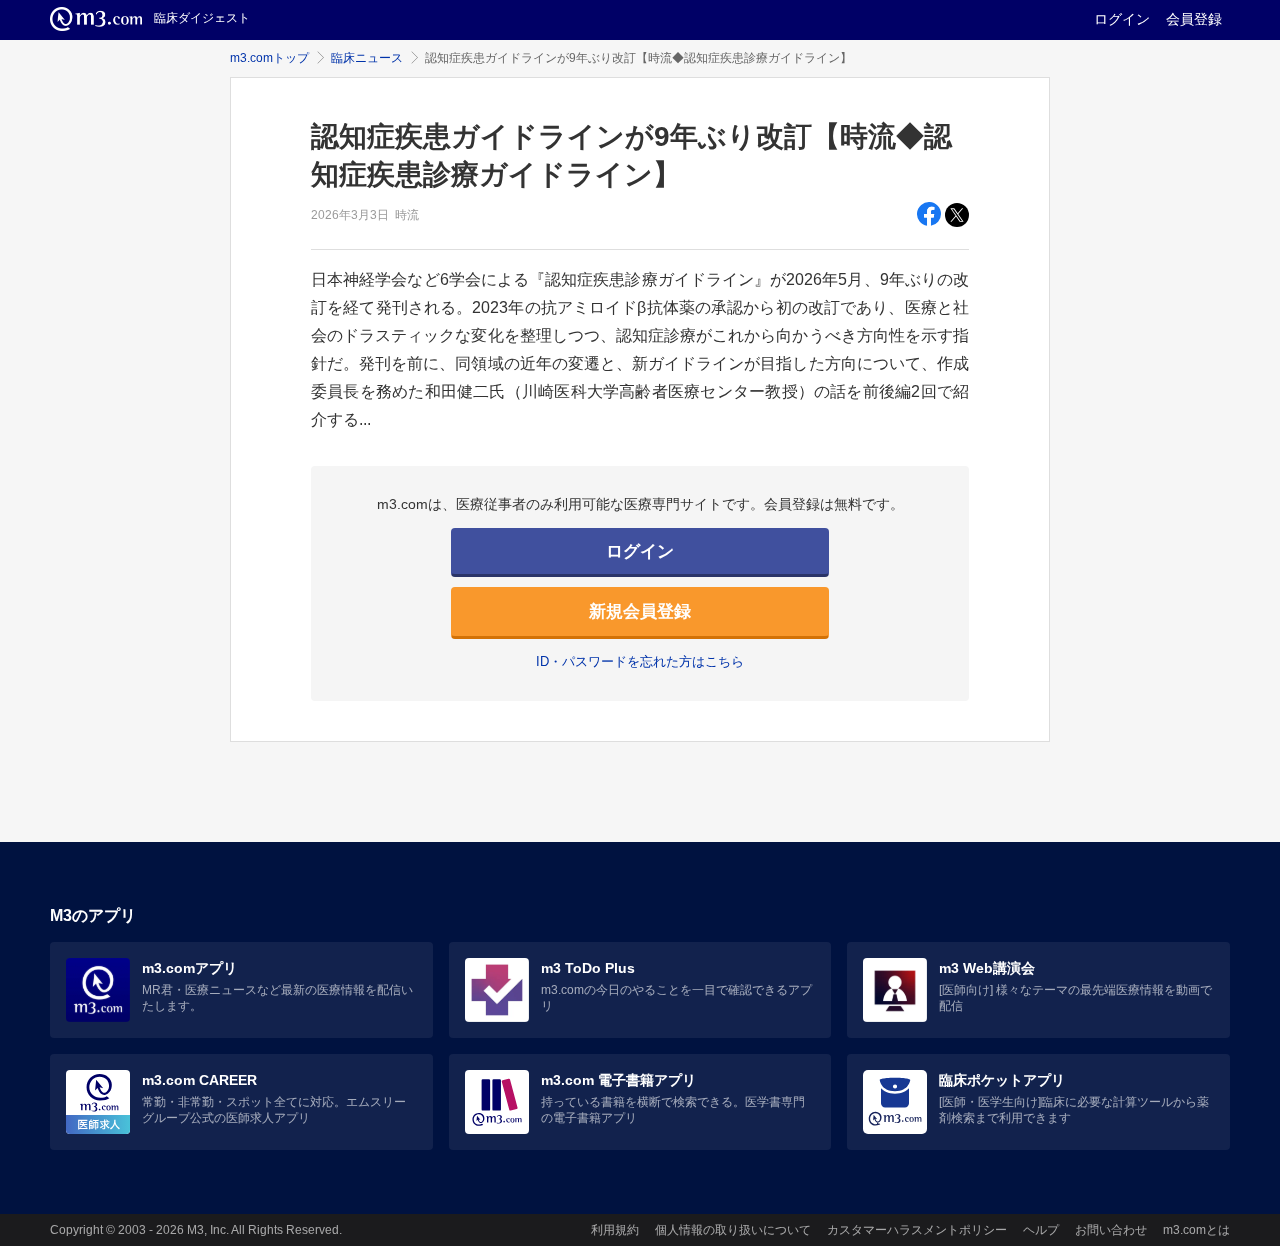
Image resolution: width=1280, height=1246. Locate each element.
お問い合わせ (1111, 1230)
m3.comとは (1196, 1230)
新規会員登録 (640, 611)
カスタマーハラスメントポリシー (917, 1230)
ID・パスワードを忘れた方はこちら (640, 661)
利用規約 (615, 1230)
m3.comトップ (269, 58)
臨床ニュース (367, 58)
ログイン (1122, 19)
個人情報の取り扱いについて (733, 1230)
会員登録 (1194, 19)
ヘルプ (1041, 1230)
